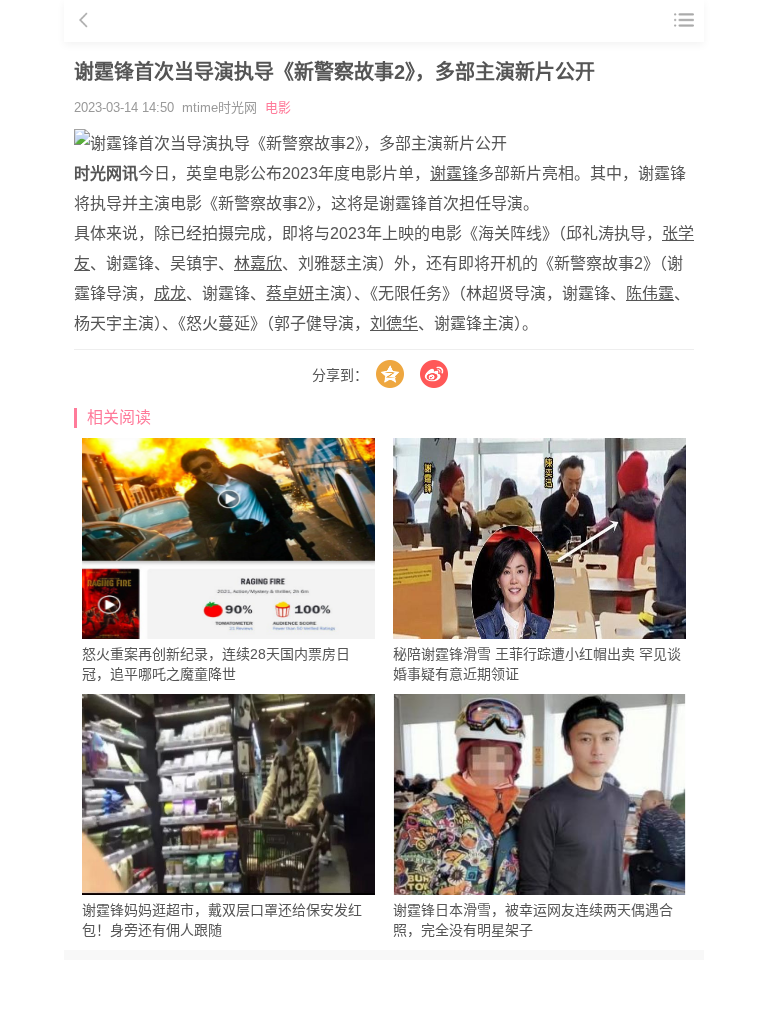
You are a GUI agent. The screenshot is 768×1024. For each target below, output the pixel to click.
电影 (278, 107)
